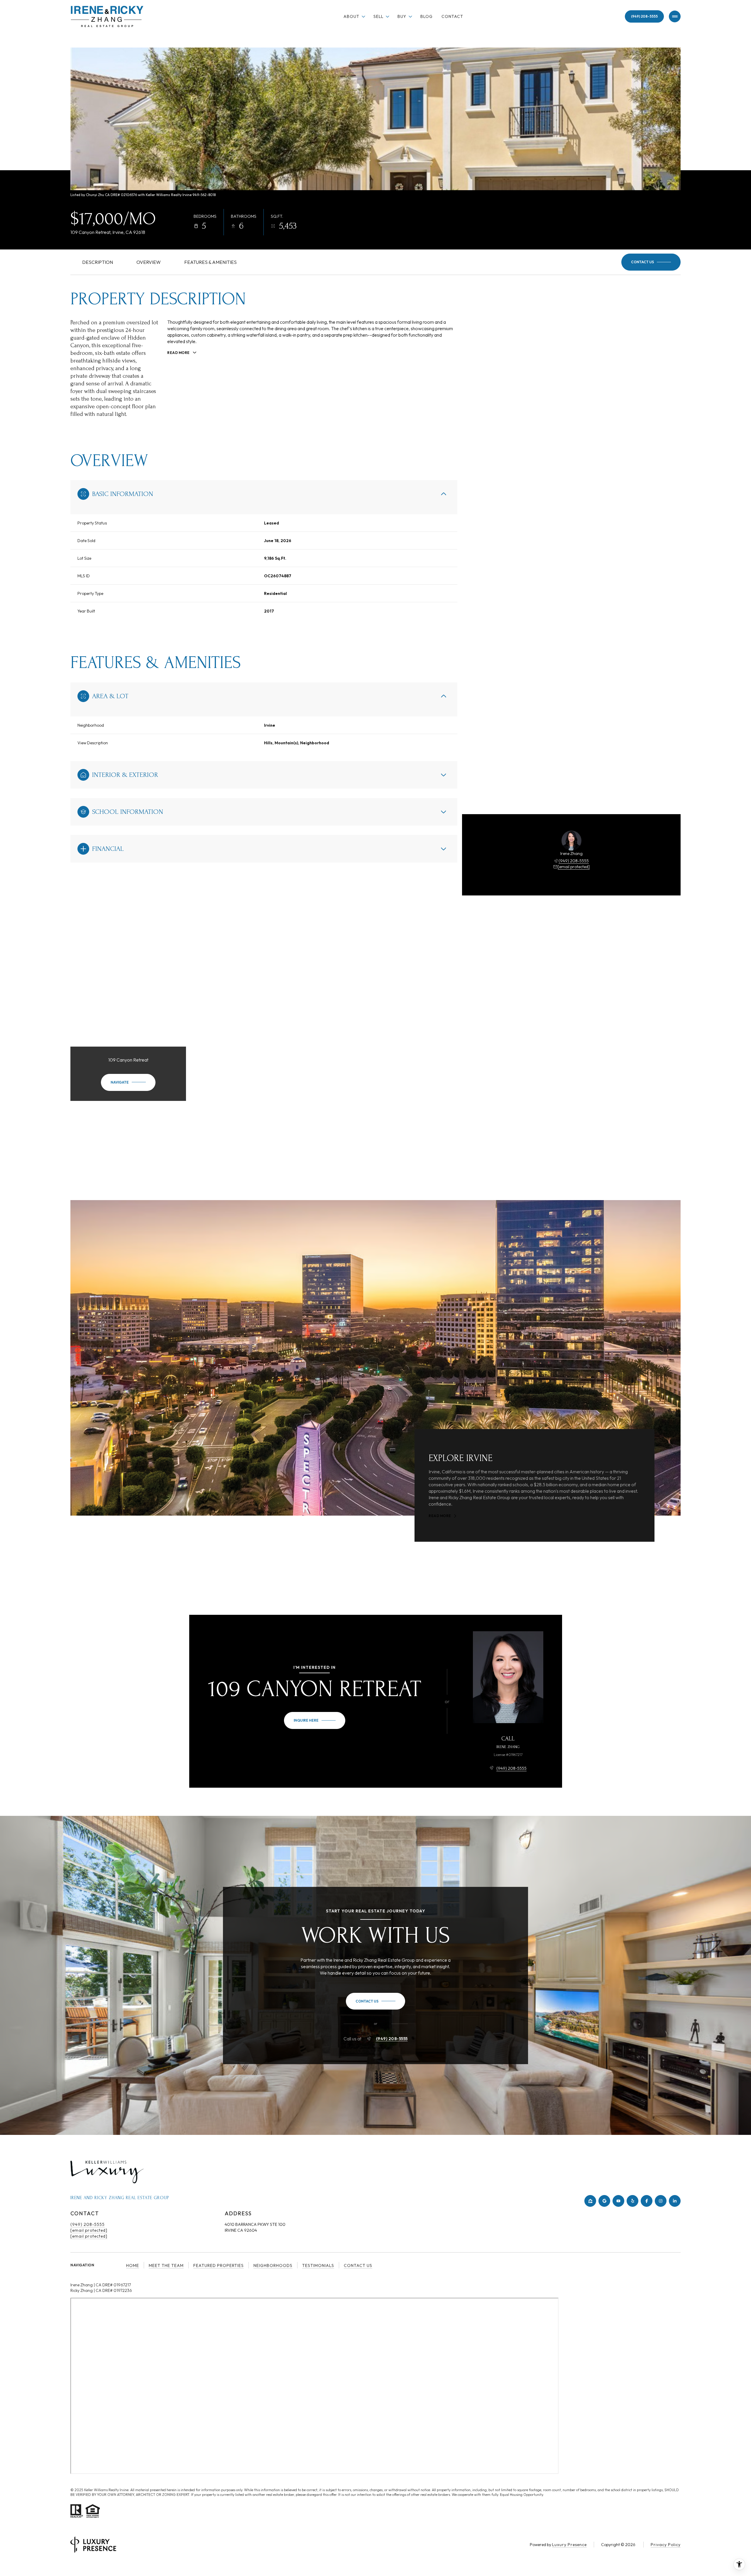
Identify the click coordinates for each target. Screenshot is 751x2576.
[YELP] (632, 2201)
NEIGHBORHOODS (273, 2265)
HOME (133, 2265)
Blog (427, 16)
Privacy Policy (666, 2545)
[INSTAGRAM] (661, 2201)
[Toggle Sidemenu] (675, 16)
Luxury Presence (569, 2545)
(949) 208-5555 (644, 16)
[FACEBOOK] (647, 2201)
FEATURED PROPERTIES (219, 2265)
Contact (452, 16)
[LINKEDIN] (675, 2201)
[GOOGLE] (604, 2201)
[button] (651, 262)
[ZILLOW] (590, 2201)
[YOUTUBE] (618, 2201)
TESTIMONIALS (318, 2265)
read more (440, 1516)
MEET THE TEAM (166, 2265)
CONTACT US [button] (358, 2265)
